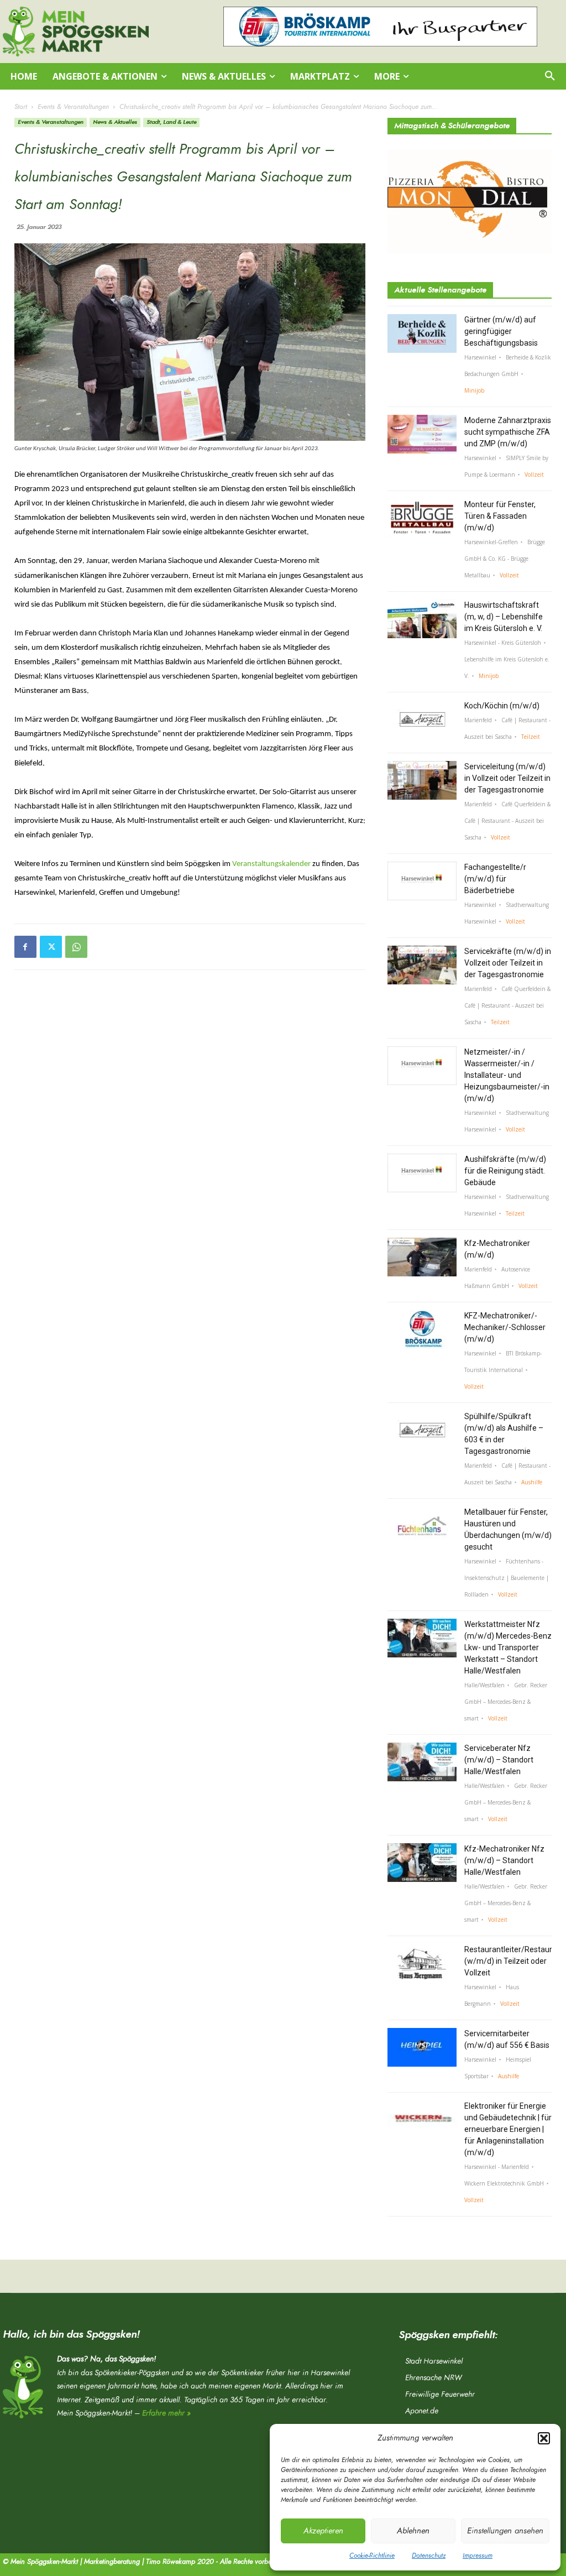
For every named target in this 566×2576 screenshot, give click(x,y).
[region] (380, 27)
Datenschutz (429, 2556)
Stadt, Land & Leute (171, 122)
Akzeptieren (323, 2531)
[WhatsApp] (76, 947)
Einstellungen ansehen (505, 2531)
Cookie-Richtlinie (372, 2556)
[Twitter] (51, 947)
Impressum (478, 2556)
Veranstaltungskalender (271, 864)
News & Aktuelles (115, 122)
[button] (544, 2438)
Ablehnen (413, 2531)
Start (21, 107)
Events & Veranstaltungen (73, 107)
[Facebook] (25, 947)
